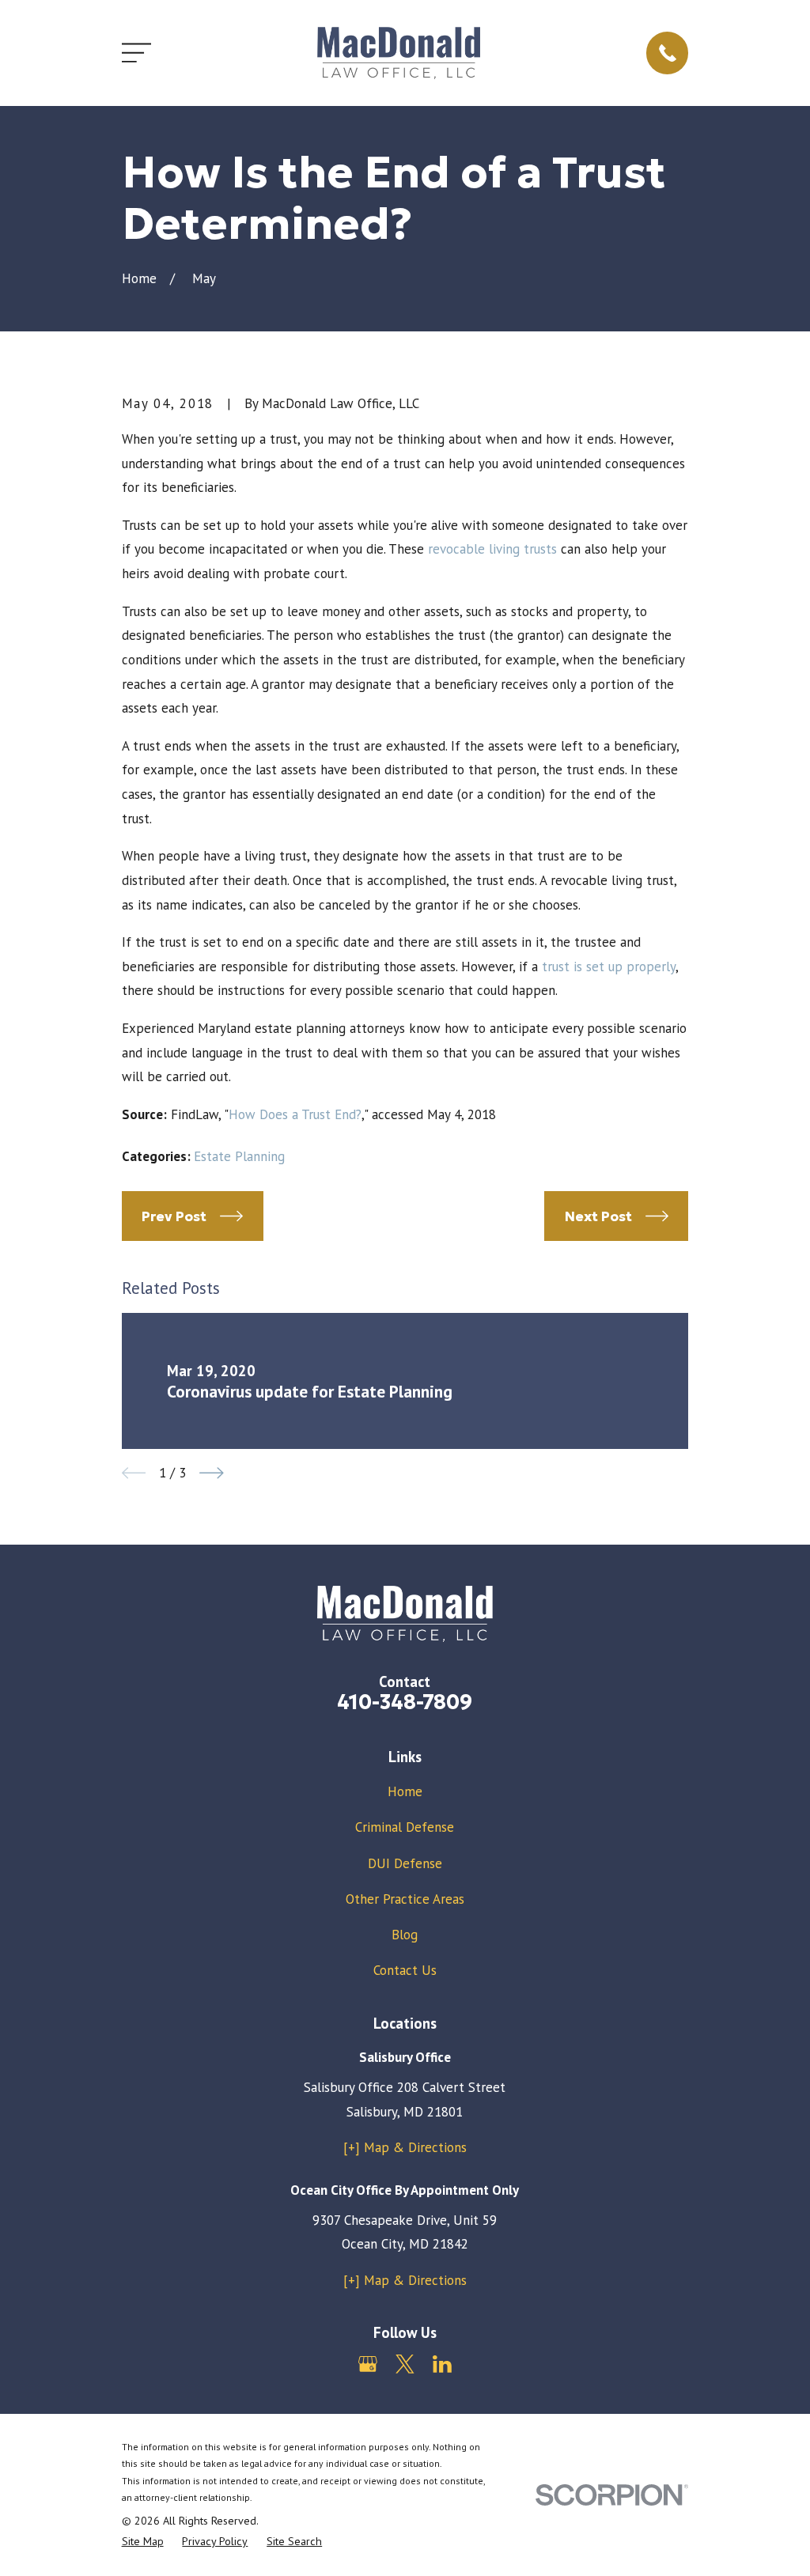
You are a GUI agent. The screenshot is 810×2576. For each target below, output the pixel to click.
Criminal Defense (405, 1827)
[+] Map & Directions (405, 2147)
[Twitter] (405, 2364)
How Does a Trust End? (295, 1114)
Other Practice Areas (405, 1899)
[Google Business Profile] (368, 2364)
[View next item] (212, 1473)
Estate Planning (239, 1156)
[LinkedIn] (442, 2364)
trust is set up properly (609, 966)
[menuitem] (143, 2542)
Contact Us (405, 1970)
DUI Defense (405, 1863)
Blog (405, 1935)
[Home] (398, 53)
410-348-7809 (405, 1702)
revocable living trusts (492, 549)
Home (405, 1791)
